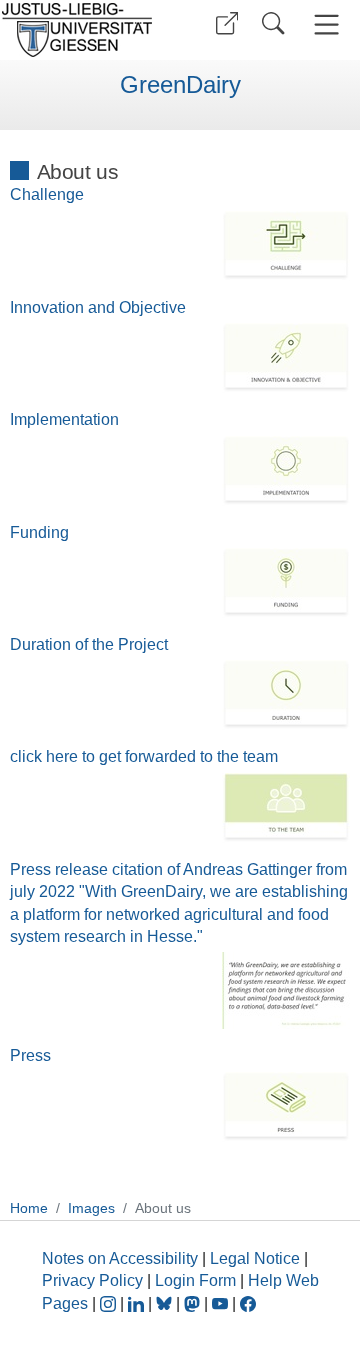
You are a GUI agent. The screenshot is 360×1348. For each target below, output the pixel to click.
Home (29, 1208)
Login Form (195, 1280)
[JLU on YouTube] (222, 1303)
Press (30, 1055)
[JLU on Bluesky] (166, 1303)
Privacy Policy (92, 1280)
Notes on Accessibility (122, 1258)
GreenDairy (180, 85)
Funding (39, 532)
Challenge (47, 194)
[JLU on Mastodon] (194, 1303)
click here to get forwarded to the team (144, 756)
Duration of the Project (89, 644)
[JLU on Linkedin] (138, 1303)
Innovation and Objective (98, 307)
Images (91, 1208)
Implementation (64, 419)
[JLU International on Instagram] (110, 1303)
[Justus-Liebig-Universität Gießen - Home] (83, 30)
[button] (227, 23)
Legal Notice (255, 1258)
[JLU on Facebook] (248, 1303)
